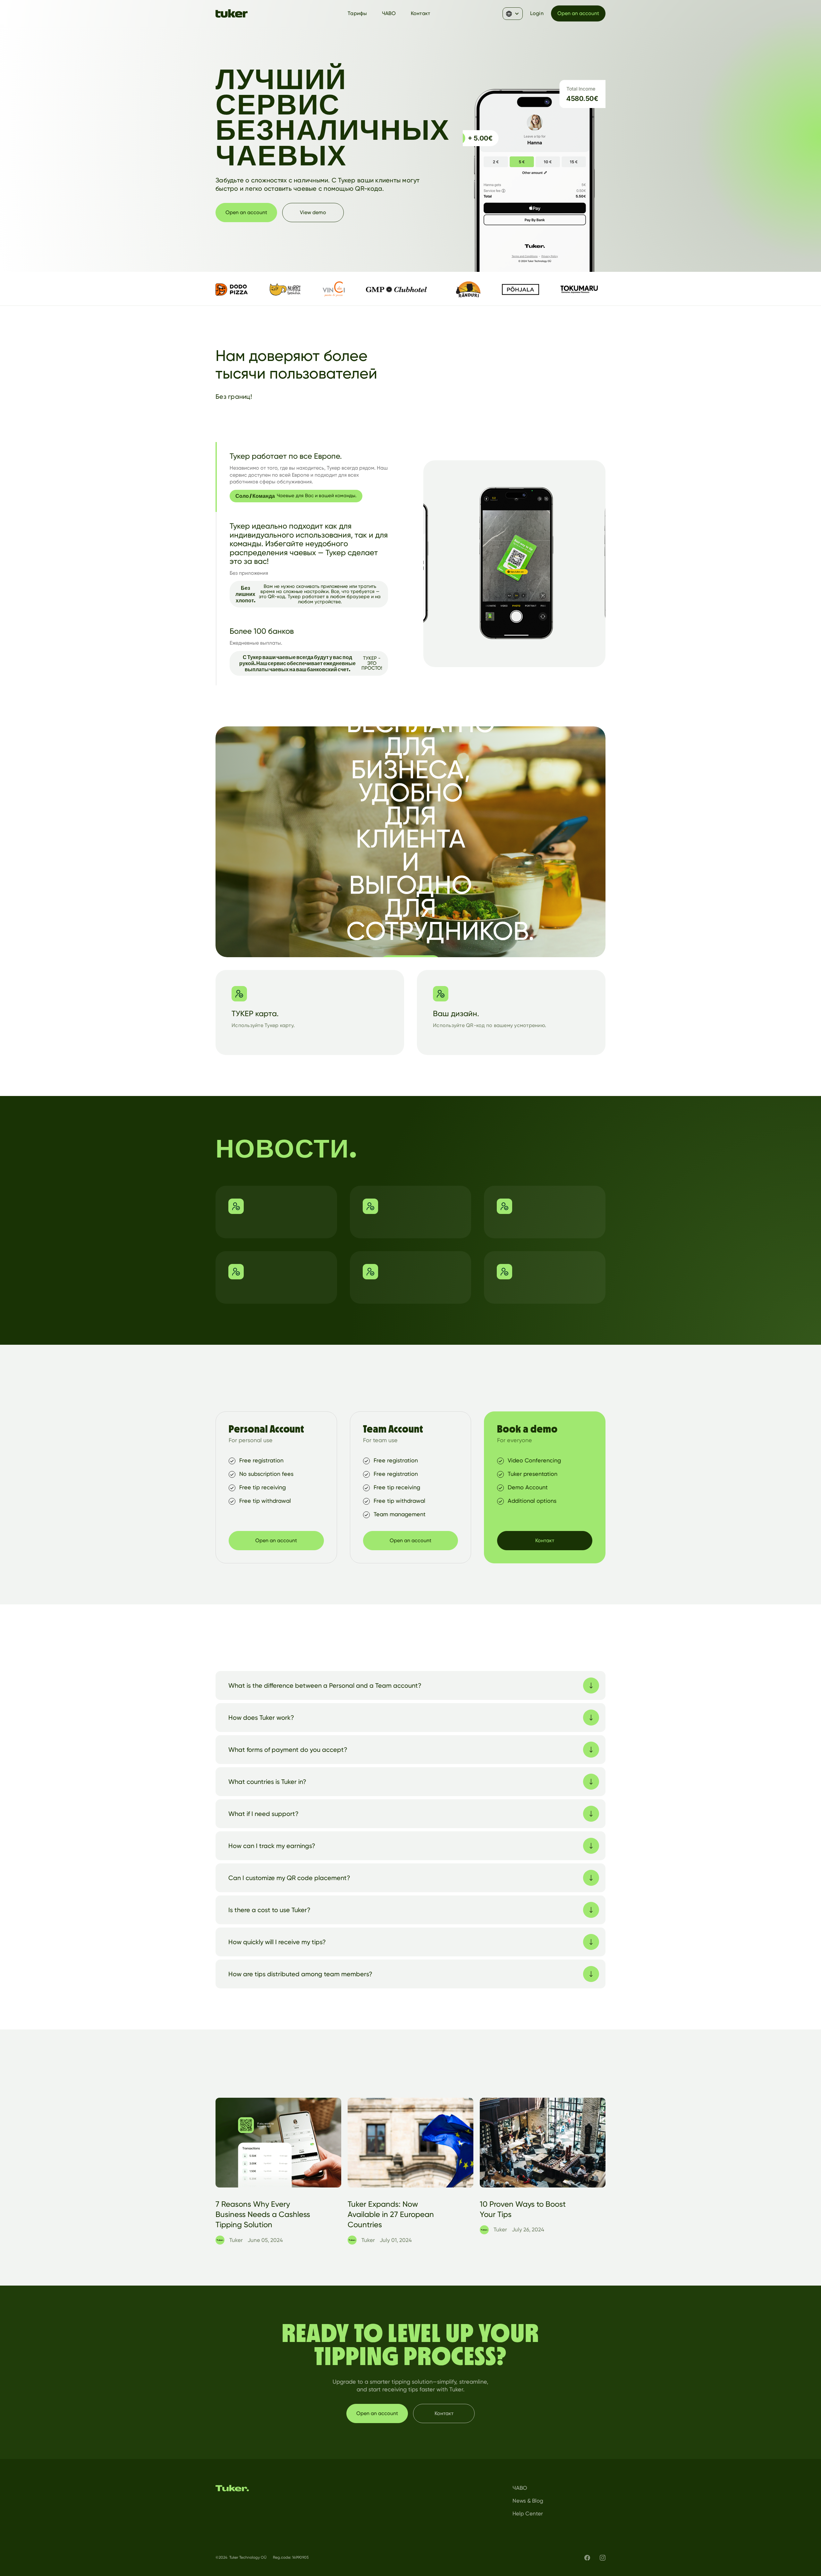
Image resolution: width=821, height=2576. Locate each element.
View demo (313, 212)
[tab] (307, 477)
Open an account (578, 13)
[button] (513, 14)
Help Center (528, 2513)
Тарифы (357, 13)
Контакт (421, 13)
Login (537, 13)
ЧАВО (389, 13)
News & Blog (528, 2501)
